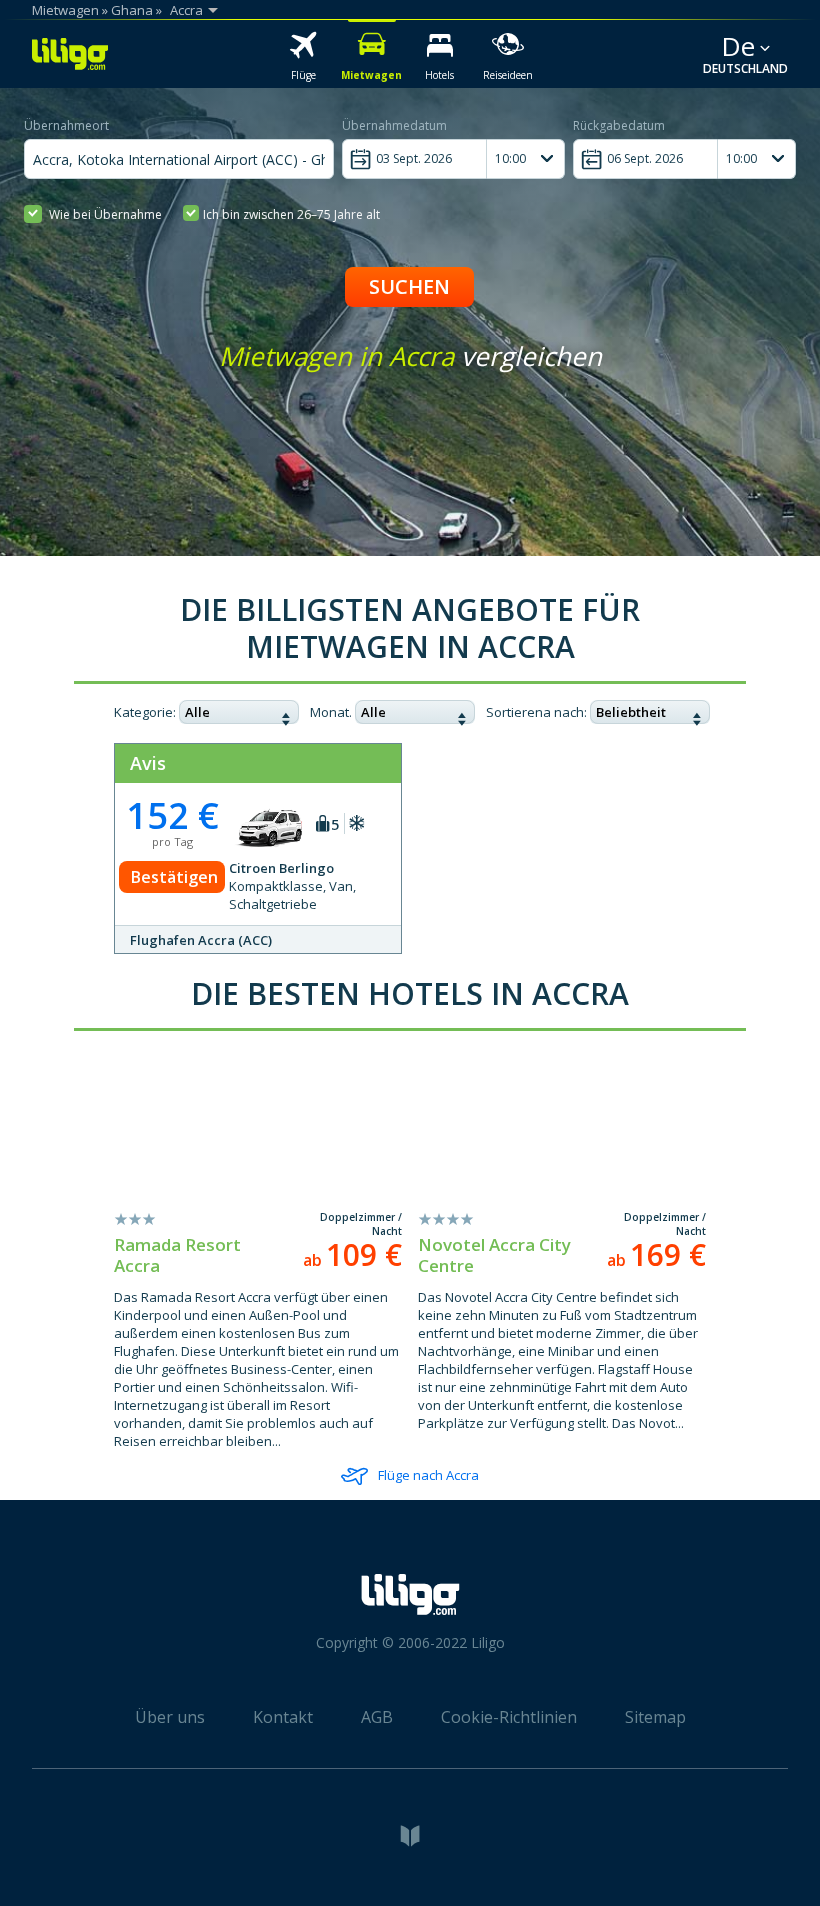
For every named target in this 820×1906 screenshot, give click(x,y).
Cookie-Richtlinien (509, 1717)
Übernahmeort (66, 125)
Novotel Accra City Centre (494, 1255)
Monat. (331, 712)
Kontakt (283, 1717)
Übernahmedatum (394, 125)
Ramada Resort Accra (177, 1255)
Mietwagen (65, 10)
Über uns (170, 1717)
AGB (377, 1717)
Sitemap (655, 1717)
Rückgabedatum (619, 125)
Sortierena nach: (536, 712)
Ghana (132, 10)
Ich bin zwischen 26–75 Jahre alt (291, 214)
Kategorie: (145, 712)
